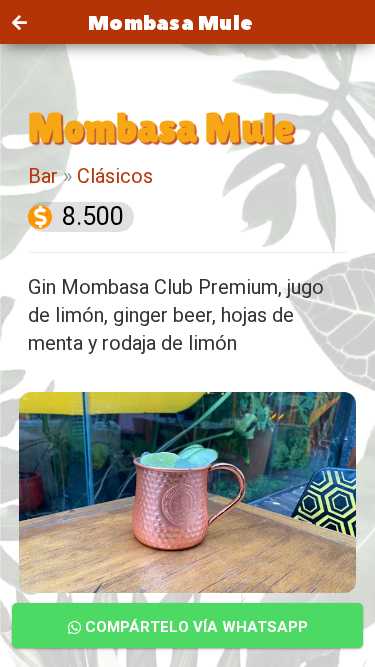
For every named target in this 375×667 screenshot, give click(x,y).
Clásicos (115, 176)
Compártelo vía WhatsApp (194, 627)
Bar (43, 176)
